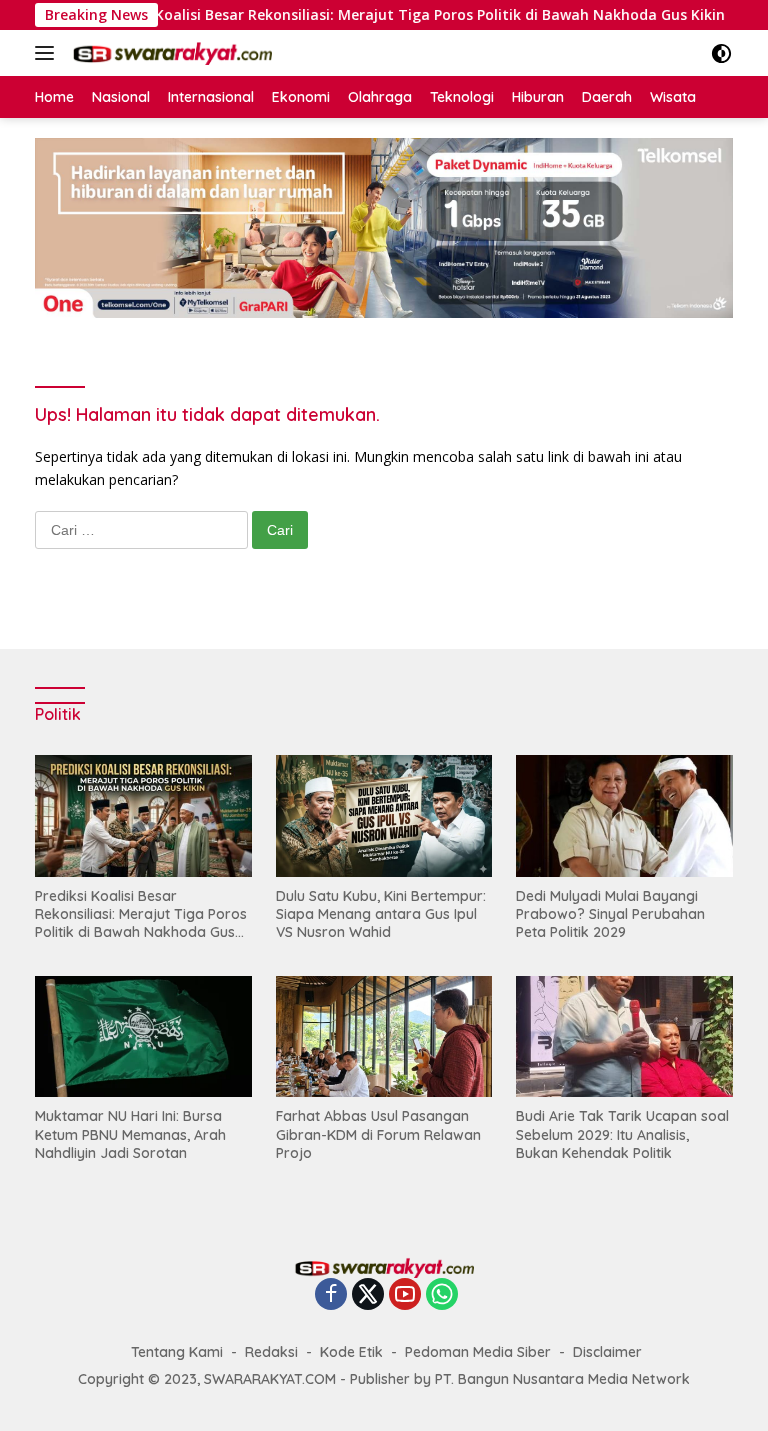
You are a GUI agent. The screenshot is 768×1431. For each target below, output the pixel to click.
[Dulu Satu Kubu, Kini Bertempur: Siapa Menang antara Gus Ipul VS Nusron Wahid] (384, 815)
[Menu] (48, 53)
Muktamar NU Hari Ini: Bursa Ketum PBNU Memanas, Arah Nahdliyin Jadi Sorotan (130, 1134)
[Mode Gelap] (721, 53)
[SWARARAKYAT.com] (169, 53)
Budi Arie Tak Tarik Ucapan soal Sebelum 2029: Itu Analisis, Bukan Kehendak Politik (622, 1134)
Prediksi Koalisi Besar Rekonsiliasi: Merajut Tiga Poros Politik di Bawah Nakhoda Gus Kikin (378, 15)
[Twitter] (368, 1295)
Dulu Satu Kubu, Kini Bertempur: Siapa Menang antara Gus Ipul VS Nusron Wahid (381, 914)
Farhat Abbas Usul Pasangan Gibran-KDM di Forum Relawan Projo (378, 1134)
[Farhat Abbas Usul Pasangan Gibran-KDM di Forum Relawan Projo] (384, 1036)
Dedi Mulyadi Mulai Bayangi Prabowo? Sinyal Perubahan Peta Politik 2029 (610, 914)
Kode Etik (351, 1352)
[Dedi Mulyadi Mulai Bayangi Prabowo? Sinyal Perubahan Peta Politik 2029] (624, 815)
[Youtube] (405, 1295)
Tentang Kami (177, 1352)
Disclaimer (607, 1352)
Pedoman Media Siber (478, 1352)
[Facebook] (331, 1295)
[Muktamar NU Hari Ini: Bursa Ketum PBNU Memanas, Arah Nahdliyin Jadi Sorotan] (143, 1036)
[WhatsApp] (442, 1295)
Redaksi (271, 1352)
